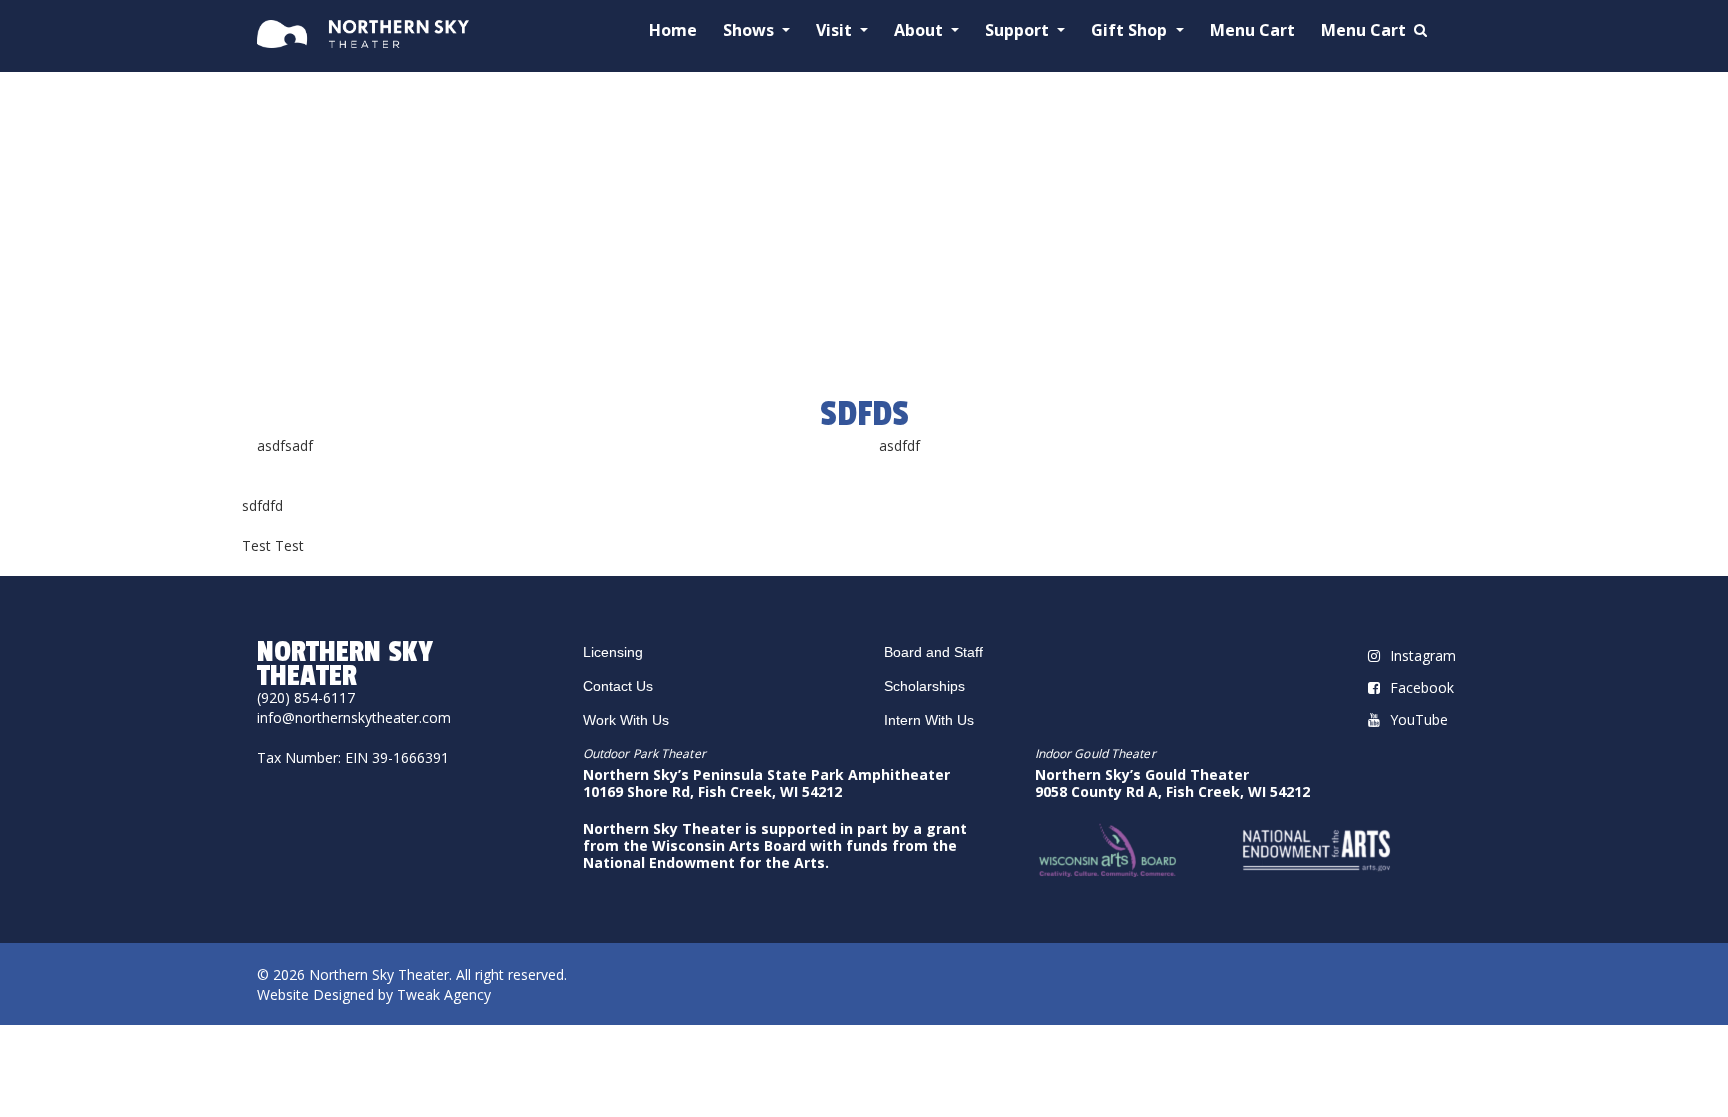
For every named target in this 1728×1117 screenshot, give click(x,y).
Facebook (1422, 687)
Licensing (613, 652)
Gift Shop (1131, 30)
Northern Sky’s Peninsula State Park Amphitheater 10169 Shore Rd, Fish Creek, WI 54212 (766, 783)
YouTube (1419, 719)
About (920, 30)
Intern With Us (929, 720)
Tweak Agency (444, 994)
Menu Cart (1252, 30)
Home (673, 30)
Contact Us (618, 686)
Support (1019, 30)
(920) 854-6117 (306, 697)
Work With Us (626, 720)
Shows (750, 30)
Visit (836, 30)
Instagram (1423, 655)
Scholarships (924, 686)
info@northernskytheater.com (354, 717)
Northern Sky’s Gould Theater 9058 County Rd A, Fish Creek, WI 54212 (1172, 783)
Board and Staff (933, 652)
